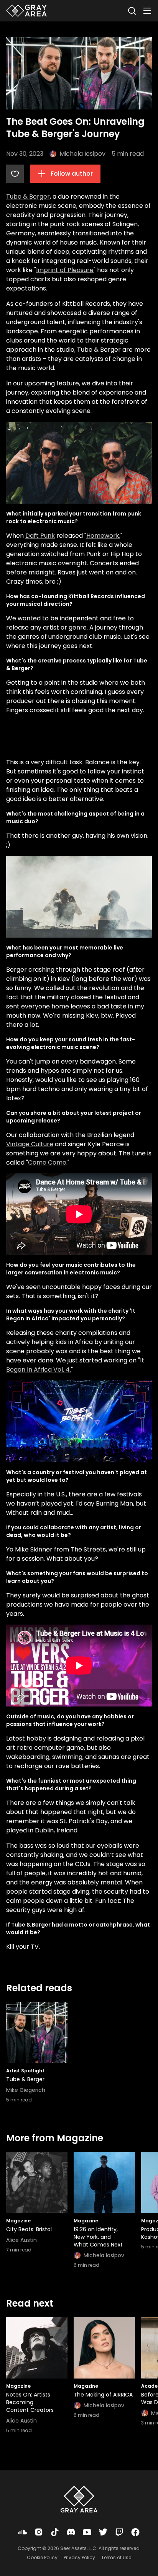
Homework (103, 536)
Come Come (47, 1162)
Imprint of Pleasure (65, 270)
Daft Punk (40, 536)
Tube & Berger (28, 197)
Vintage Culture (30, 1144)
